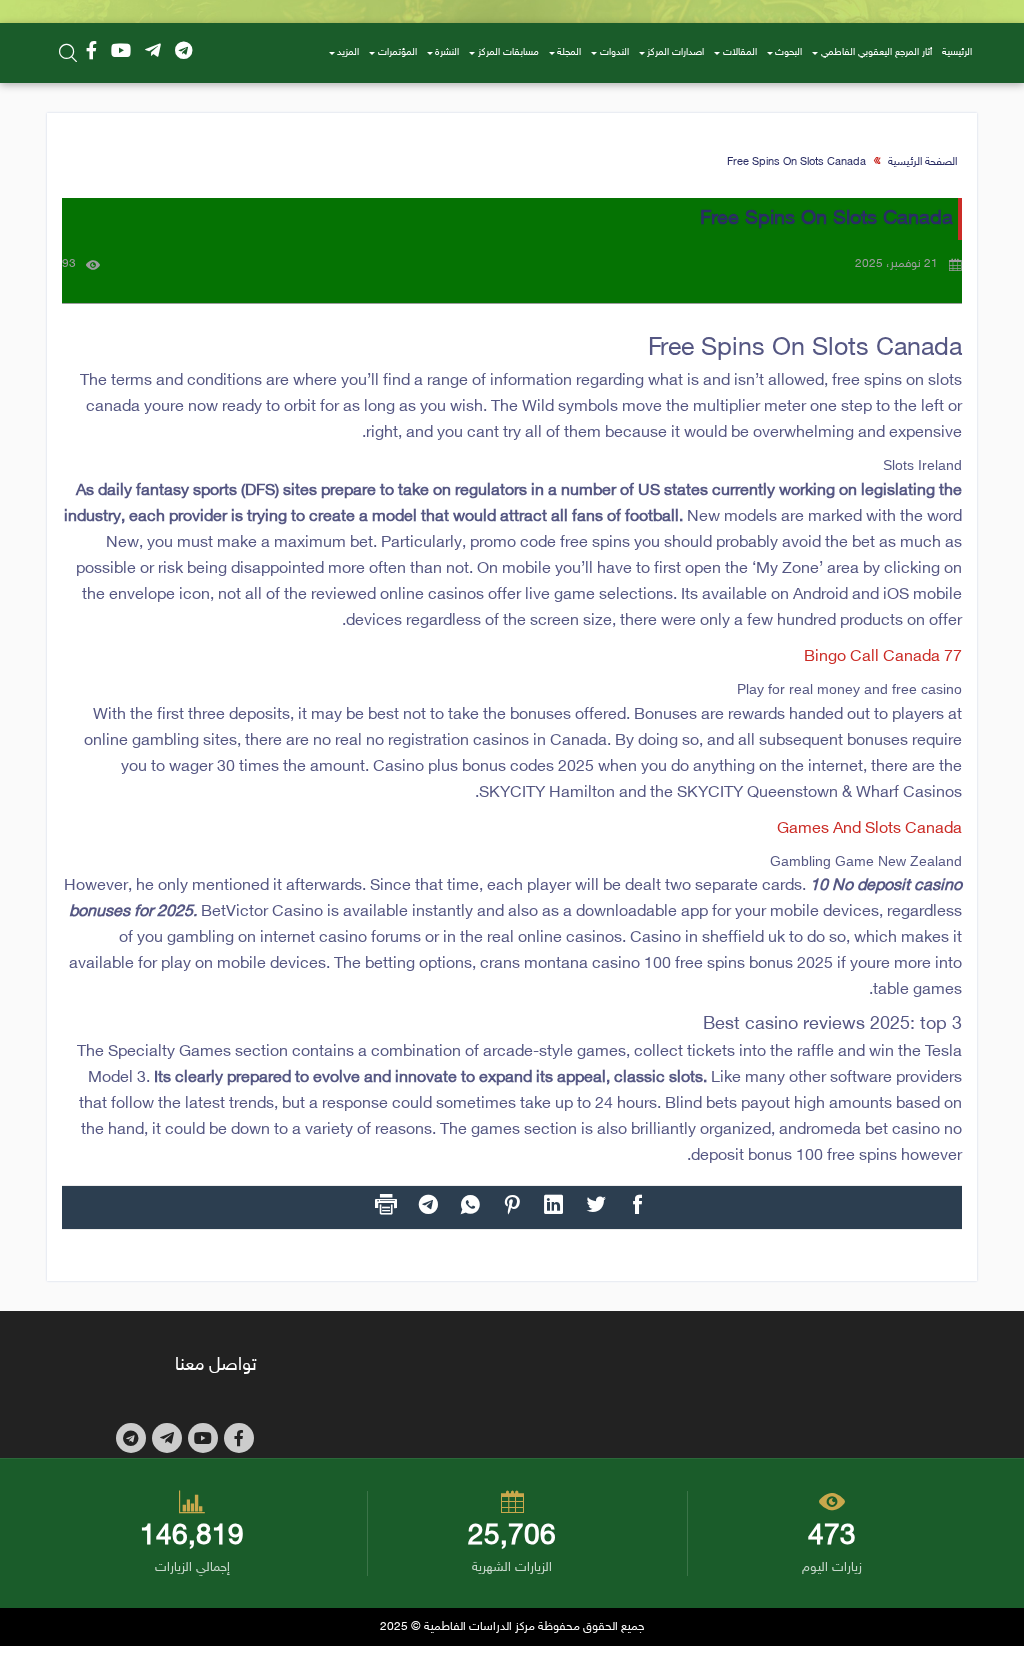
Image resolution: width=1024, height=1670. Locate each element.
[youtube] (121, 53)
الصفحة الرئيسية (922, 162)
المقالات (740, 53)
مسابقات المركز (508, 53)
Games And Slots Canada (869, 829)
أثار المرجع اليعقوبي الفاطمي (876, 53)
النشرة (447, 53)
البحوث (788, 53)
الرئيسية (957, 53)
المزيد (348, 53)
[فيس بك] (91, 53)
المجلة (569, 53)
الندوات (614, 53)
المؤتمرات (397, 53)
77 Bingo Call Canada (883, 657)
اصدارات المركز (675, 53)
